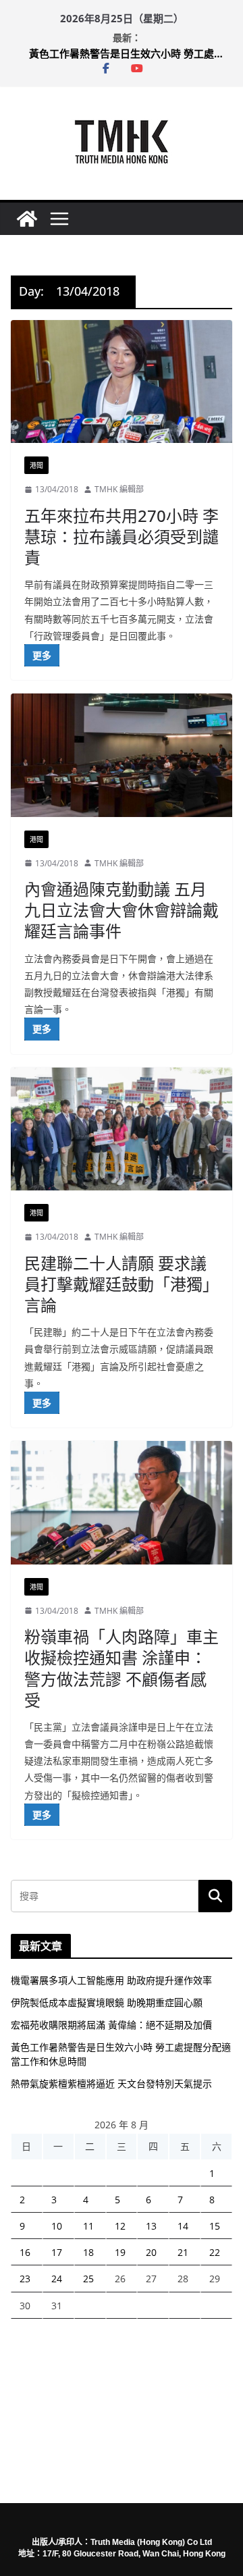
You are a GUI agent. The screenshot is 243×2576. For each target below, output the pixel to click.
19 (120, 2252)
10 (57, 2226)
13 (151, 2226)
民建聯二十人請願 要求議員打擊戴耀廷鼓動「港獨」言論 (122, 1284)
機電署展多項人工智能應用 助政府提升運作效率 (111, 1980)
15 (215, 2226)
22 (215, 2252)
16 (25, 2252)
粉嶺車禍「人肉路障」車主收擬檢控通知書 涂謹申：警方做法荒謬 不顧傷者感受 (122, 1668)
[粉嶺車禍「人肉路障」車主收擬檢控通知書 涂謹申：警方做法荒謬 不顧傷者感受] (122, 1502)
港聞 (36, 465)
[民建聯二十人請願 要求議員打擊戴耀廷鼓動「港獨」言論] (122, 1129)
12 (120, 2226)
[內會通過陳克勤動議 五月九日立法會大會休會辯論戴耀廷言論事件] (122, 755)
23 (25, 2279)
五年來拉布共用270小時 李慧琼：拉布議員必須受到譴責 (122, 536)
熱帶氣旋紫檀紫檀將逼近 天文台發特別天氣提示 (111, 2083)
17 (57, 2252)
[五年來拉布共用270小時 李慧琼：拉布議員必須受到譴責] (122, 382)
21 (183, 2252)
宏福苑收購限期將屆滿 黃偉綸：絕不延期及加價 (111, 2025)
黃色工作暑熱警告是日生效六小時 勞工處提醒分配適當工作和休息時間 (130, 53)
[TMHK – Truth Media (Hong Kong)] (27, 219)
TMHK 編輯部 (119, 489)
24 (57, 2279)
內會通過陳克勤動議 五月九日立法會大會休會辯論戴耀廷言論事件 (122, 910)
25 (88, 2279)
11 (88, 2226)
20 (151, 2252)
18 (88, 2252)
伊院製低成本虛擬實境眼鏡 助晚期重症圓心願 (107, 2002)
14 (183, 2226)
